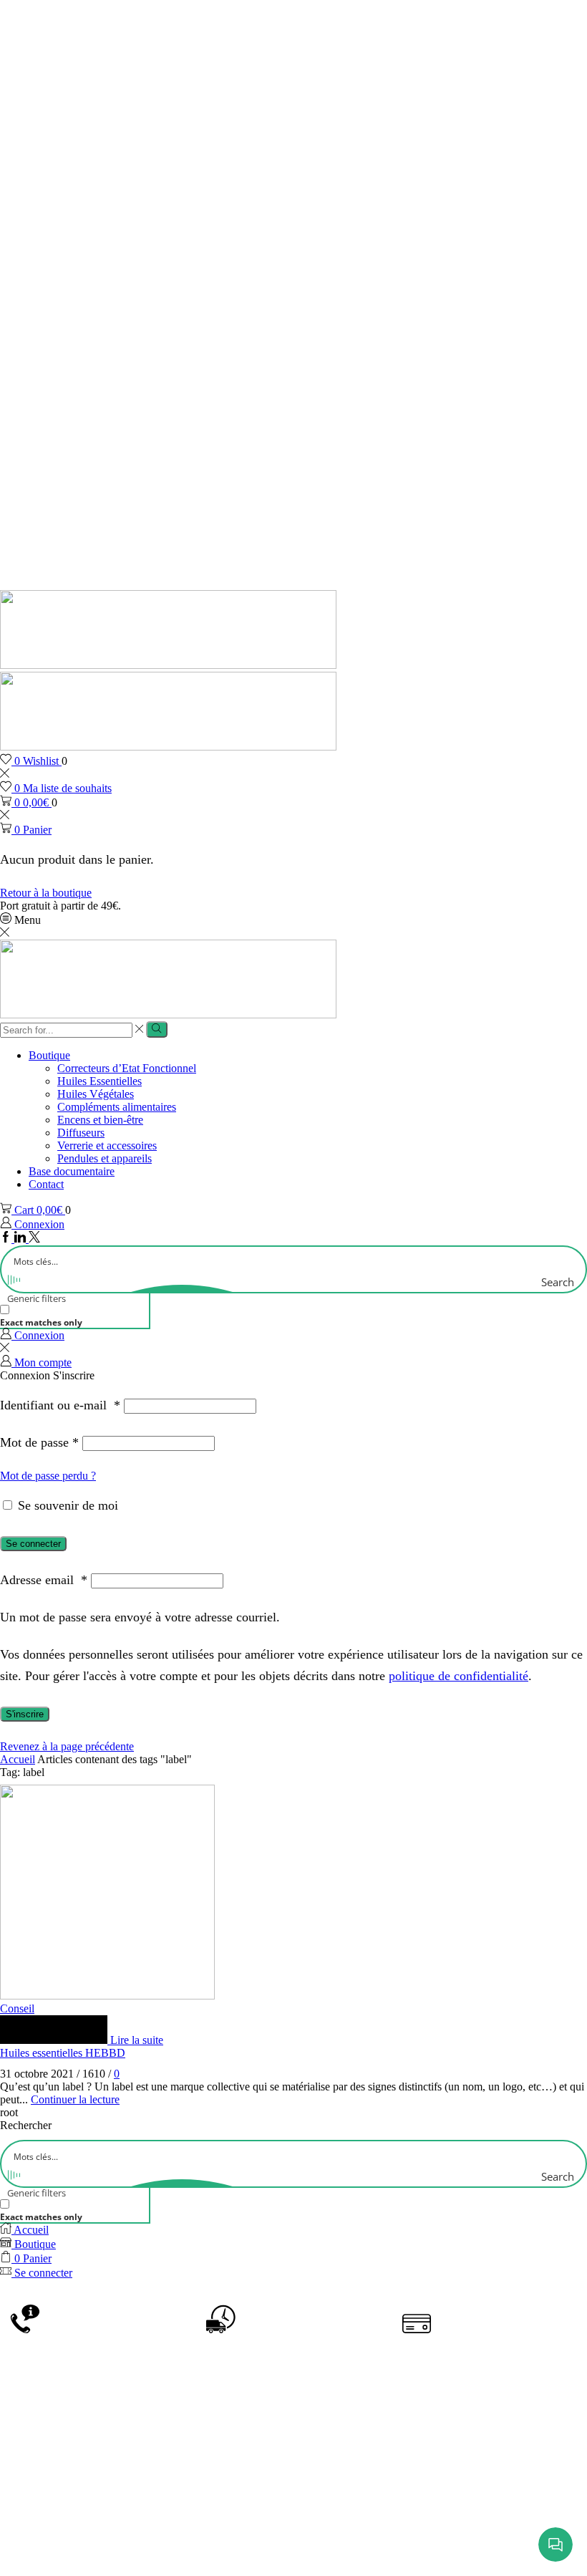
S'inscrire (25, 1714)
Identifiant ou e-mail (60, 1405)
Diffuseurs (81, 1133)
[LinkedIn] (21, 1239)
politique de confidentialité (459, 1676)
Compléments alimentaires (117, 1107)
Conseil (17, 2008)
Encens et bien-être (100, 1120)
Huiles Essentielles (100, 1081)
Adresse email (44, 1580)
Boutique (49, 1055)
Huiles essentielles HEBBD (63, 2053)
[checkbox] (72, 1316)
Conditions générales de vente (216, 2521)
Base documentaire (72, 1171)
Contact (46, 1184)
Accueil (18, 1759)
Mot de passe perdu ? (48, 1476)
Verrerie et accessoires (107, 1145)
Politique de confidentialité (480, 2521)
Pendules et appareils (105, 1158)
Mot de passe (39, 1442)
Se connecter (33, 1544)
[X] (34, 1239)
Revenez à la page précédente (67, 1746)
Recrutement (296, 2542)
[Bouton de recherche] (156, 1029)
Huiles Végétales (96, 1094)
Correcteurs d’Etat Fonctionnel (127, 1068)
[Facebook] (7, 1239)
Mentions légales (352, 2521)
